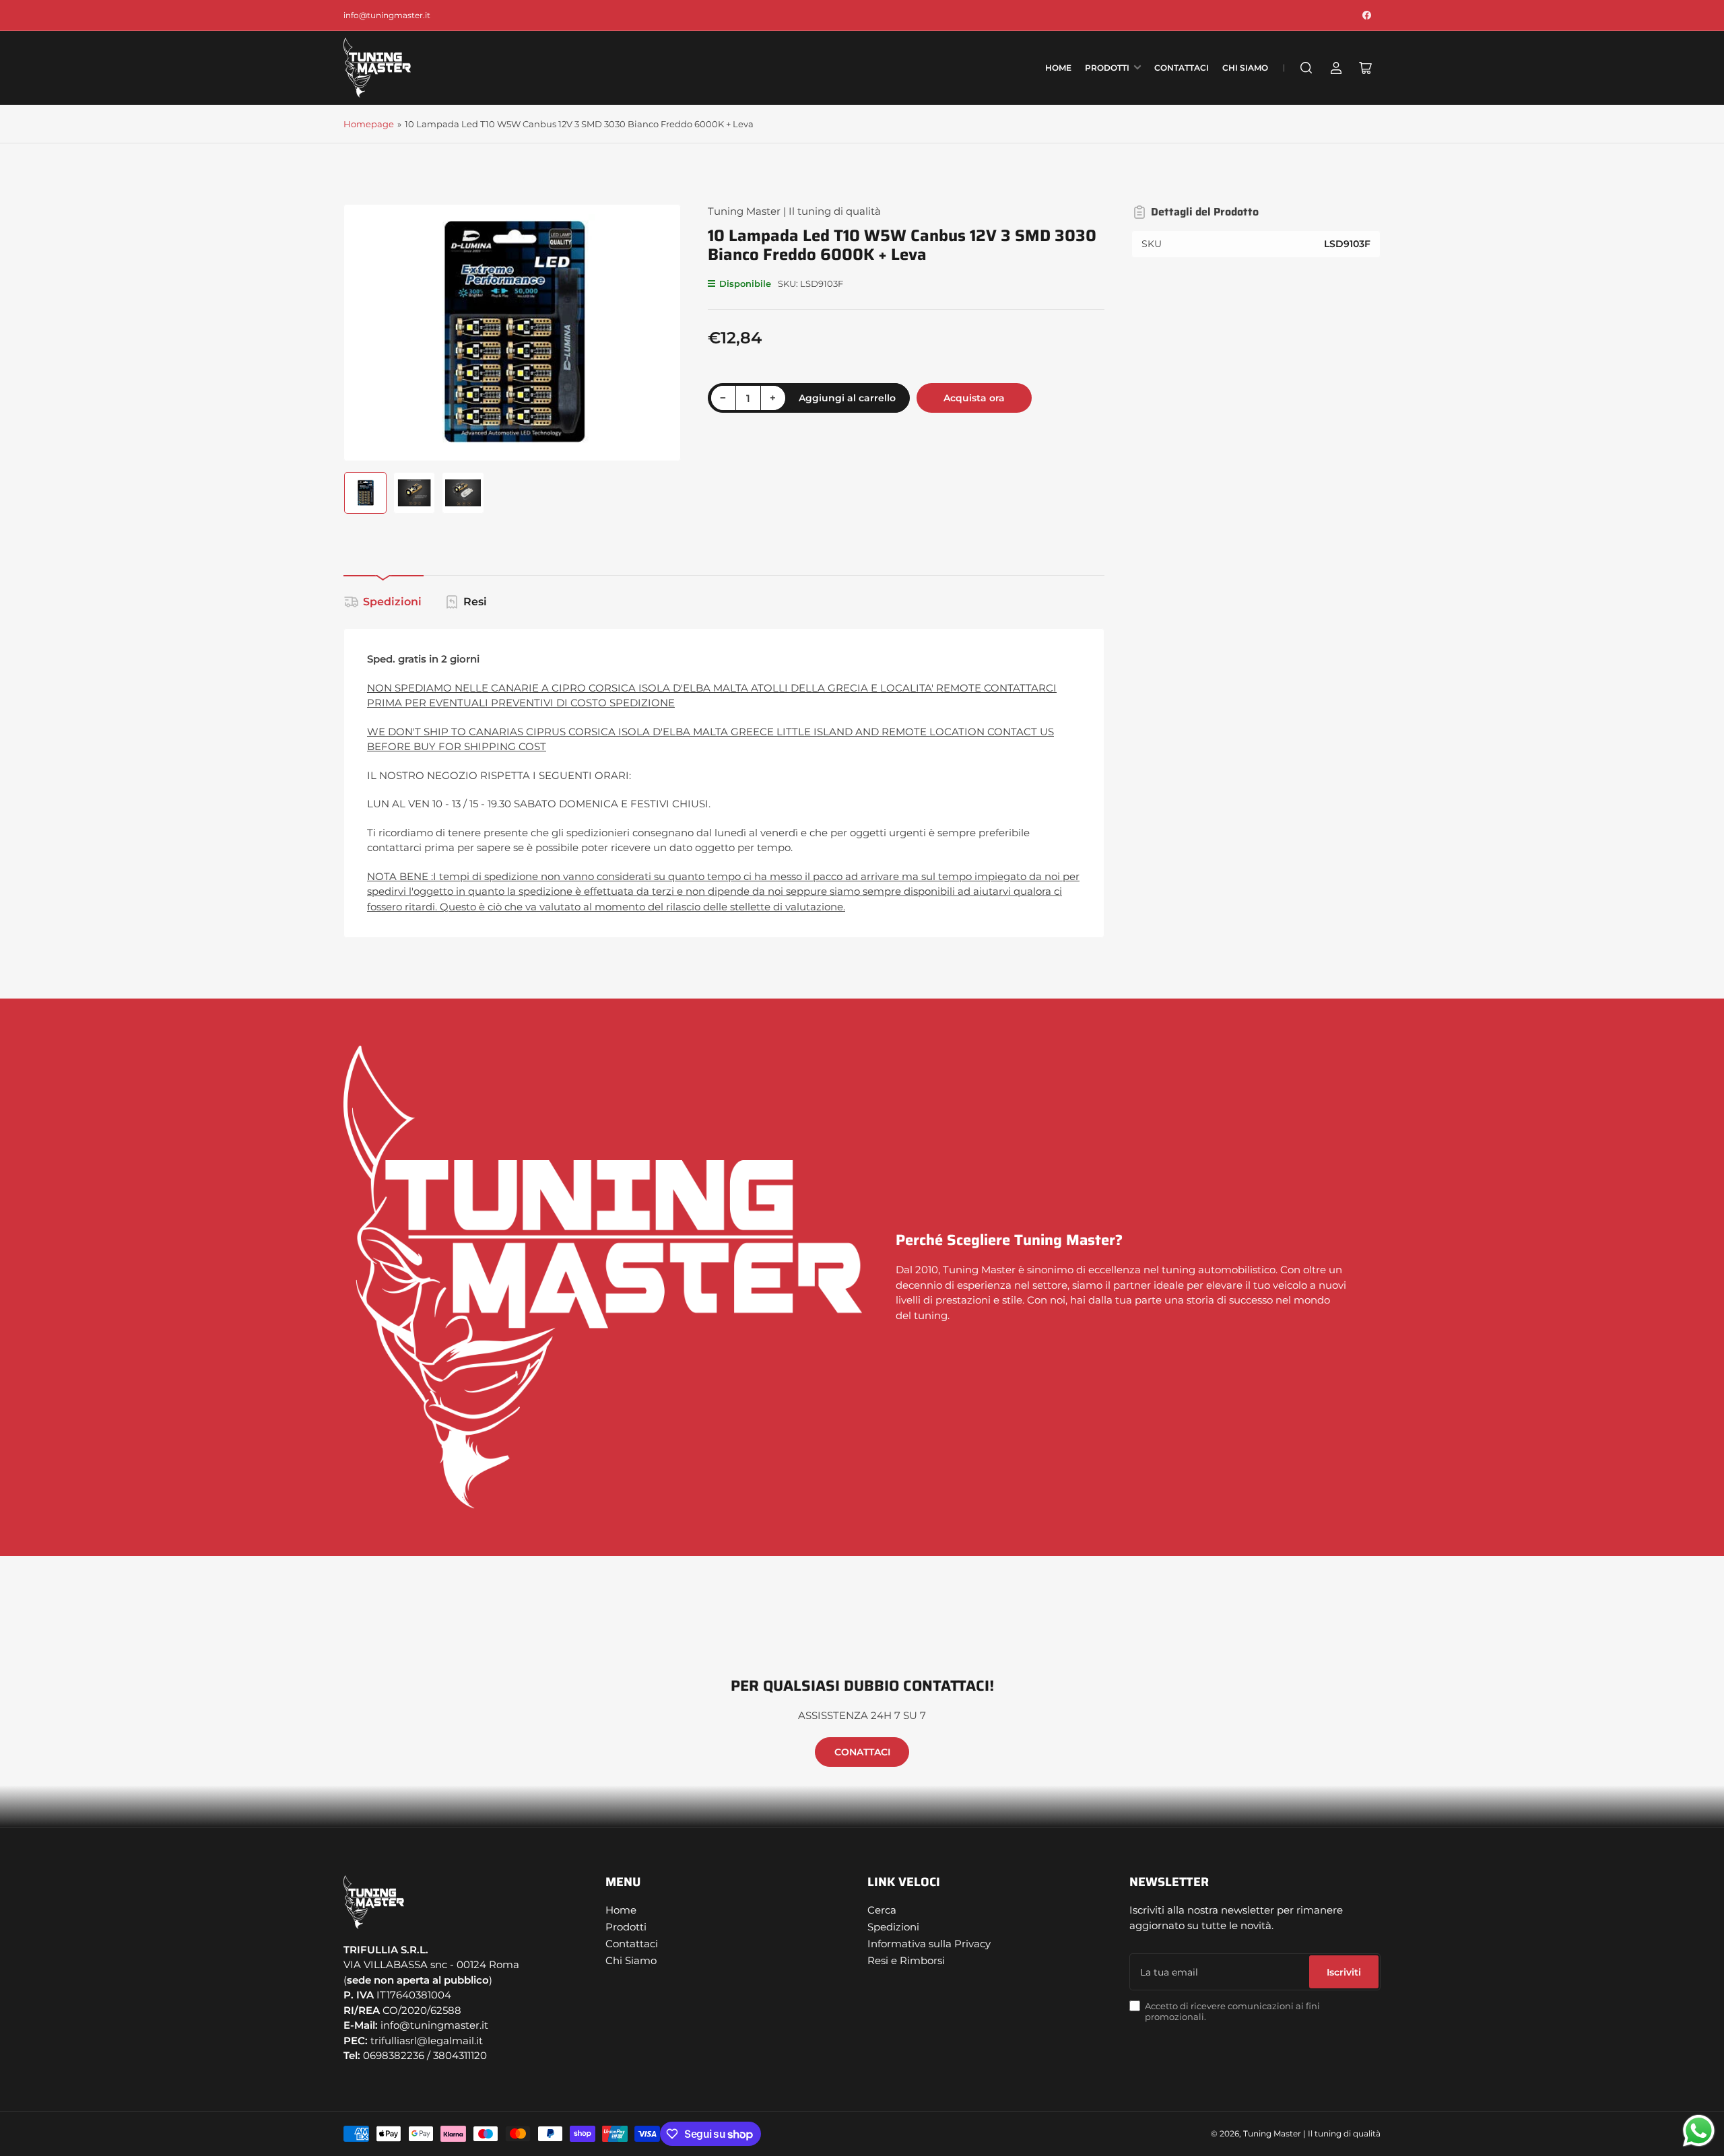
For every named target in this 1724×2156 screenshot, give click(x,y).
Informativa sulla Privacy (929, 1944)
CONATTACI (862, 1752)
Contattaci (1182, 68)
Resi (475, 602)
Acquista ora (974, 398)
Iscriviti (1344, 1972)
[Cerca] (1306, 68)
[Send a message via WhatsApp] (1699, 2131)
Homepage (369, 124)
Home (1058, 68)
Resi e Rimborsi (906, 1960)
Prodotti (1107, 68)
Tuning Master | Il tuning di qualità (794, 211)
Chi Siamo (1245, 68)
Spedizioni (392, 602)
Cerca (882, 1910)
